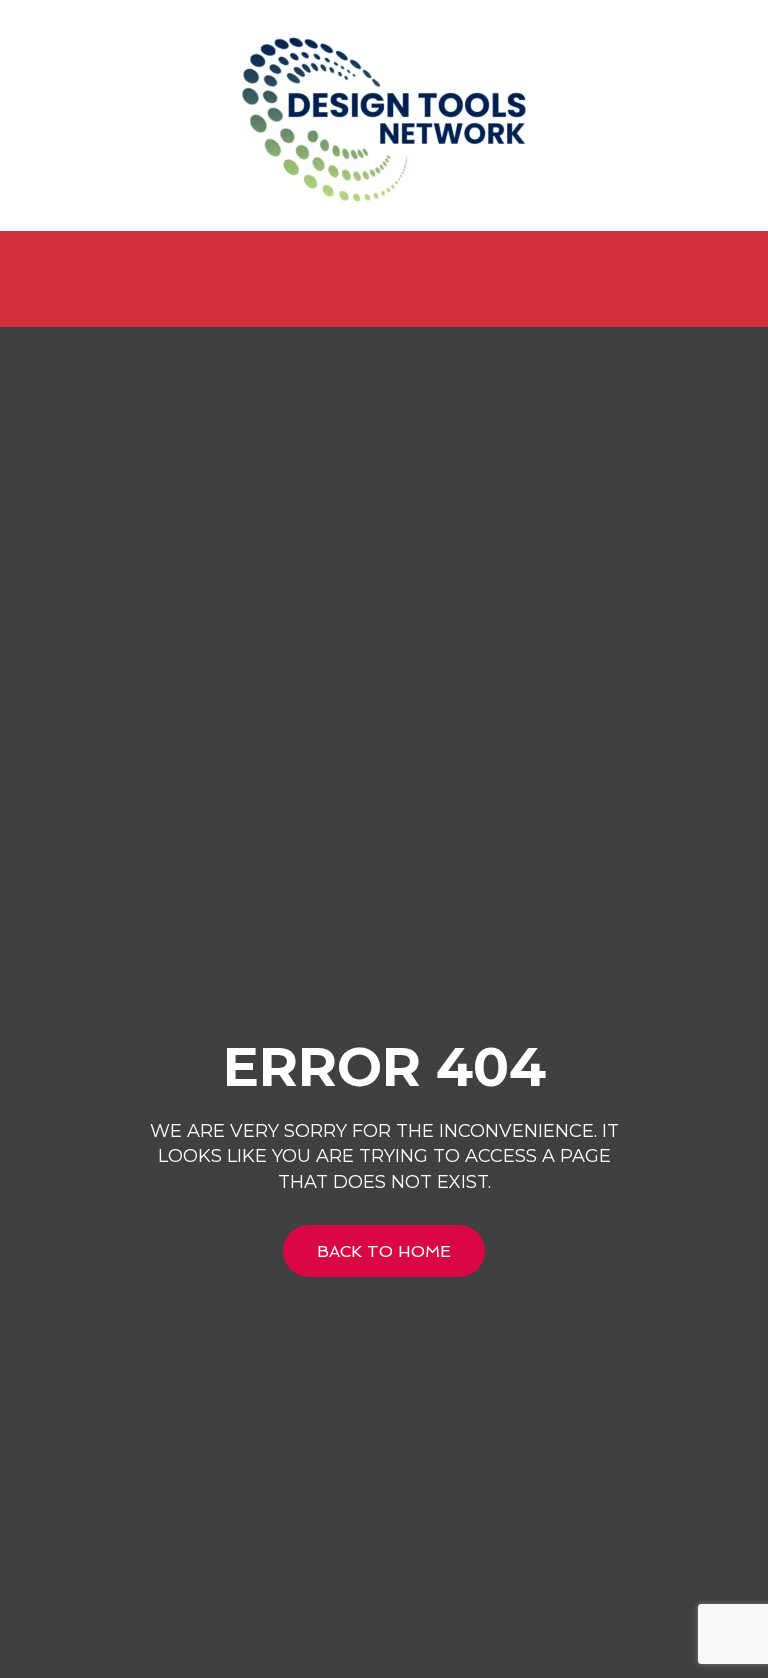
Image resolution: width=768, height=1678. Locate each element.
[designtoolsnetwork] (384, 115)
